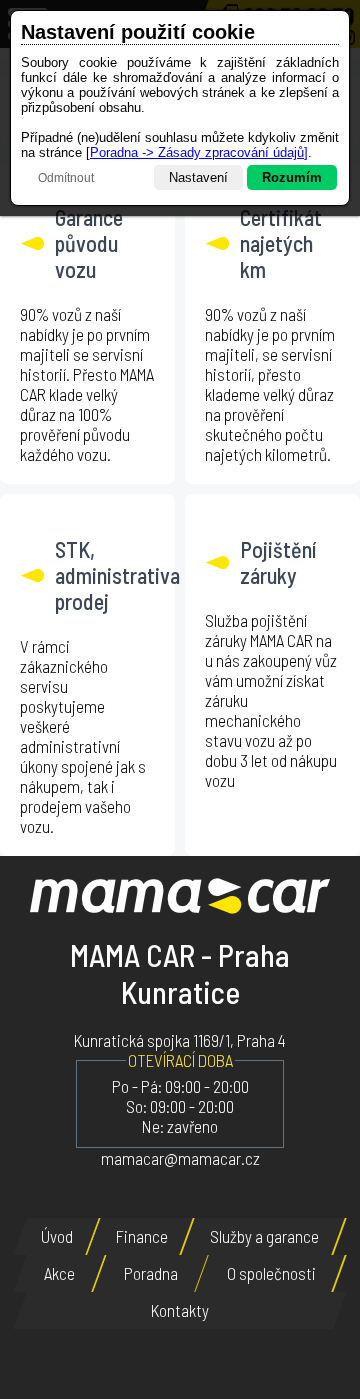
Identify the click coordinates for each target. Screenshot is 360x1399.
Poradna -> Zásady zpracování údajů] (199, 152)
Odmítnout (66, 178)
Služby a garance (264, 1236)
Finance (142, 1236)
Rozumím (292, 177)
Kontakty (180, 1310)
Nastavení (198, 177)
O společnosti (271, 1273)
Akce (59, 1273)
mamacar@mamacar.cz (180, 1158)
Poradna (151, 1273)
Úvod (57, 1236)
